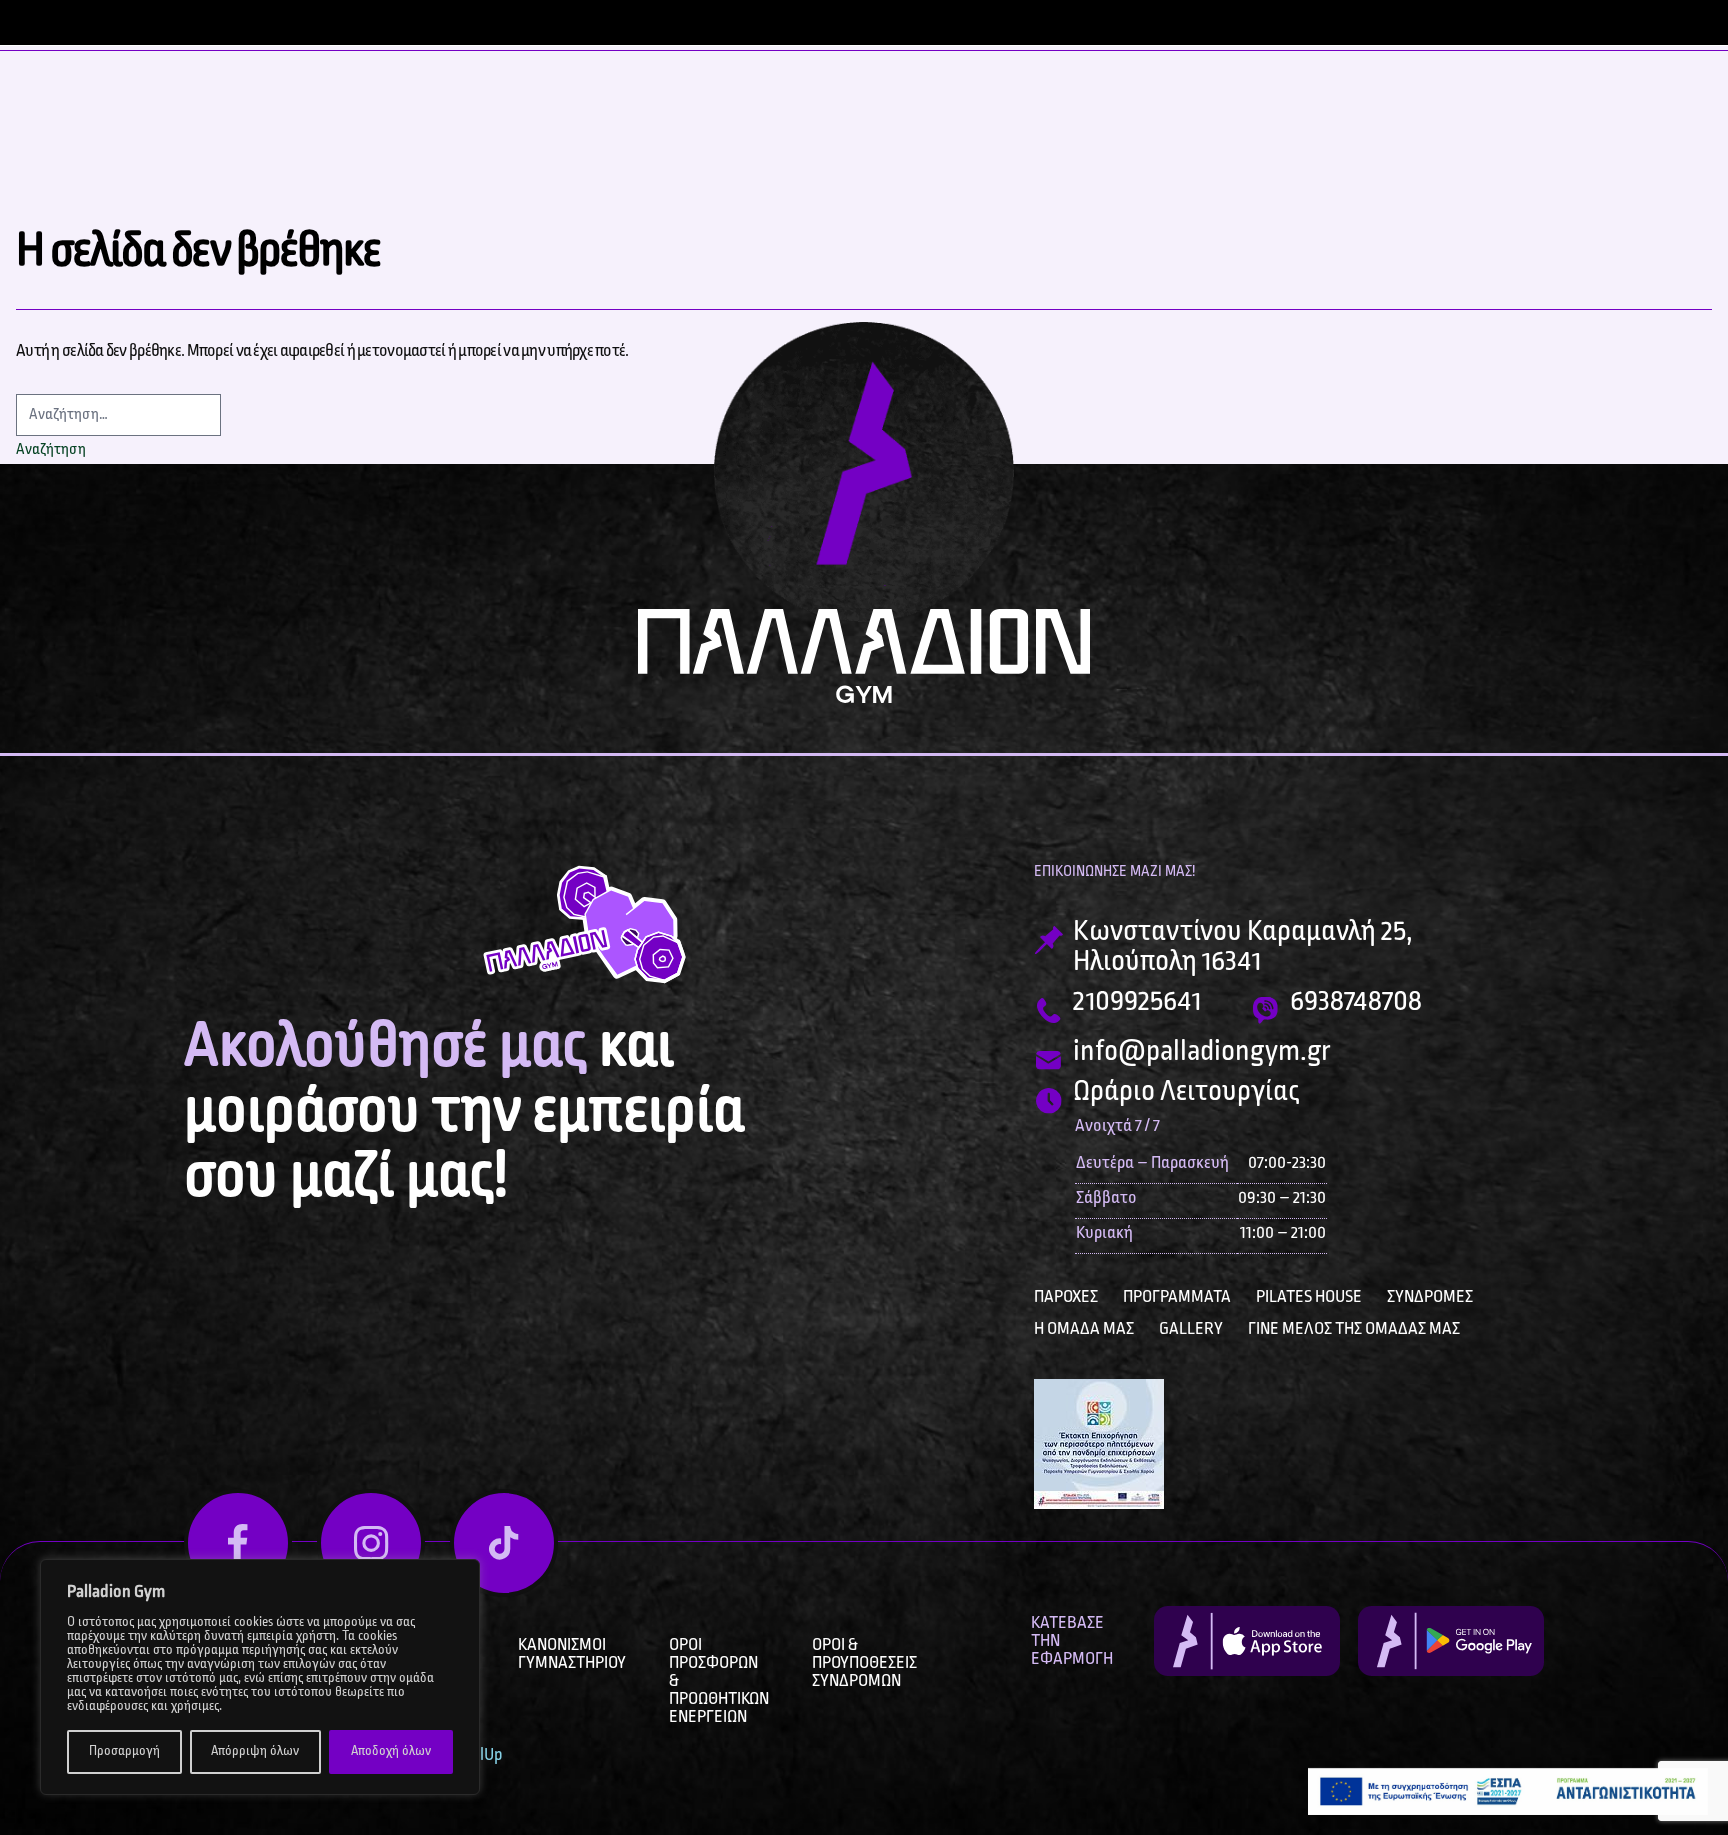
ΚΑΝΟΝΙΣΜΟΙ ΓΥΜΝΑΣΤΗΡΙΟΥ (572, 1654)
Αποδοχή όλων (391, 1751)
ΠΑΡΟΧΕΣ (1066, 1297)
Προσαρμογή (124, 1751)
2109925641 (1137, 1002)
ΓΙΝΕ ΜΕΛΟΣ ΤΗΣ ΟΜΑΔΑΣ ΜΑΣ (1354, 1329)
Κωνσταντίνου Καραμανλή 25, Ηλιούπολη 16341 (1243, 947)
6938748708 (1356, 1002)
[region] (260, 1677)
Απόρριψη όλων (255, 1751)
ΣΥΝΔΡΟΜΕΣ (1430, 1297)
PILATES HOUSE (1309, 1297)
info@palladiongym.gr (1202, 1052)
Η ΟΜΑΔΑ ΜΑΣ (1084, 1329)
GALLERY (1191, 1329)
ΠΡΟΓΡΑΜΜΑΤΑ (1177, 1297)
